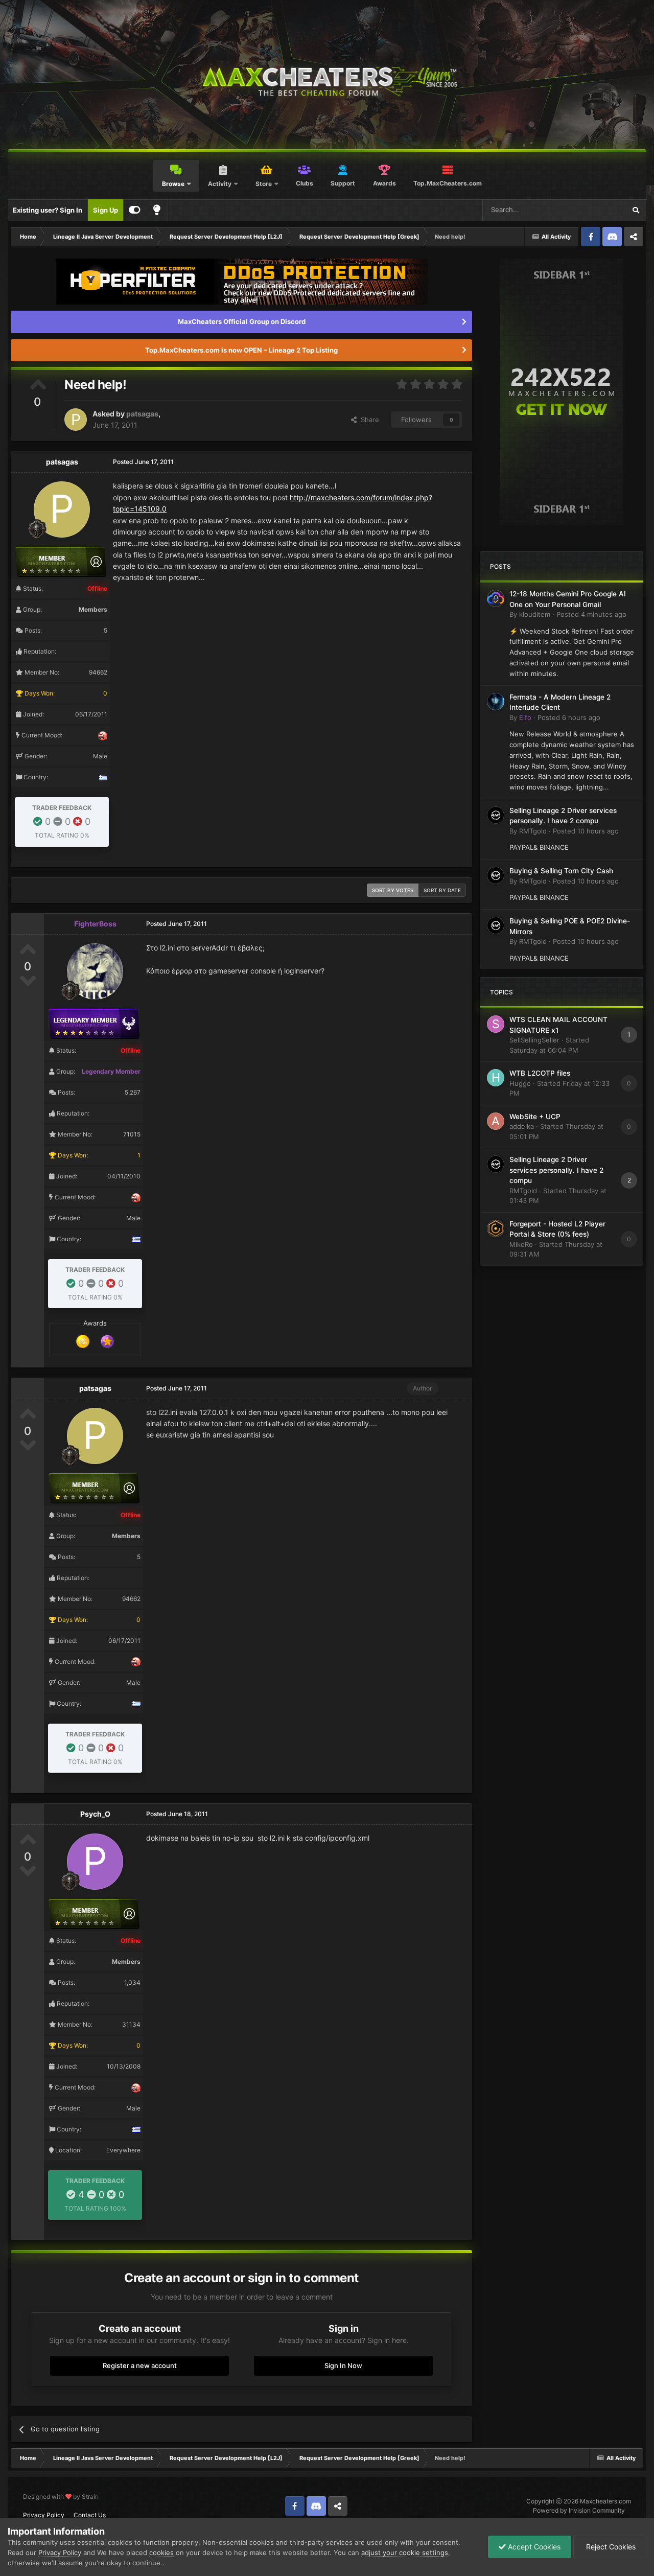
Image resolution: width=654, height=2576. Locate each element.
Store (264, 184)
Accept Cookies (533, 2547)
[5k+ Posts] (83, 1341)
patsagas (142, 414)
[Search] (636, 210)
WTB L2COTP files (540, 1073)
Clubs (305, 183)
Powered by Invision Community (579, 2510)
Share (368, 420)
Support (343, 183)
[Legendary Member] (107, 1341)
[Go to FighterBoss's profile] (95, 971)
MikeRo (521, 1244)
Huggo (520, 1083)
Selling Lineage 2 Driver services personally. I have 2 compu (556, 1170)
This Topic (596, 210)
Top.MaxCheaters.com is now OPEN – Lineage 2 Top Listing (241, 350)
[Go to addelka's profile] (496, 1121)
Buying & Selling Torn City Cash (561, 871)
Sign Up (106, 210)
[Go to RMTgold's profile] (496, 815)
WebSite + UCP (535, 1117)
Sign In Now (343, 2365)
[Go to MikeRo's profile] (496, 1228)
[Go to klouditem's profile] (496, 598)
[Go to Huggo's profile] (496, 1078)
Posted (591, 614)
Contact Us (90, 2515)
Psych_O (95, 1814)
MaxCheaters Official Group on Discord (242, 321)
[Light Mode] (157, 210)
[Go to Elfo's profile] (496, 702)
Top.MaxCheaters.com (448, 183)
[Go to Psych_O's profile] (95, 1862)
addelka (522, 1126)
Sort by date (442, 890)
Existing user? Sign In (48, 210)
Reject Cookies (610, 2547)
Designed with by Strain (61, 2497)
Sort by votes (393, 890)
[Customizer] (135, 210)
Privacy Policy (44, 2515)
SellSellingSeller (534, 1040)
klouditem (535, 614)
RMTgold (533, 831)
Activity (220, 184)
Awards (384, 183)
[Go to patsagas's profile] (76, 420)
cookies (161, 2552)
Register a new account (140, 2365)
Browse (173, 184)
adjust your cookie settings (405, 2552)
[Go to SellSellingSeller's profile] (496, 1024)
